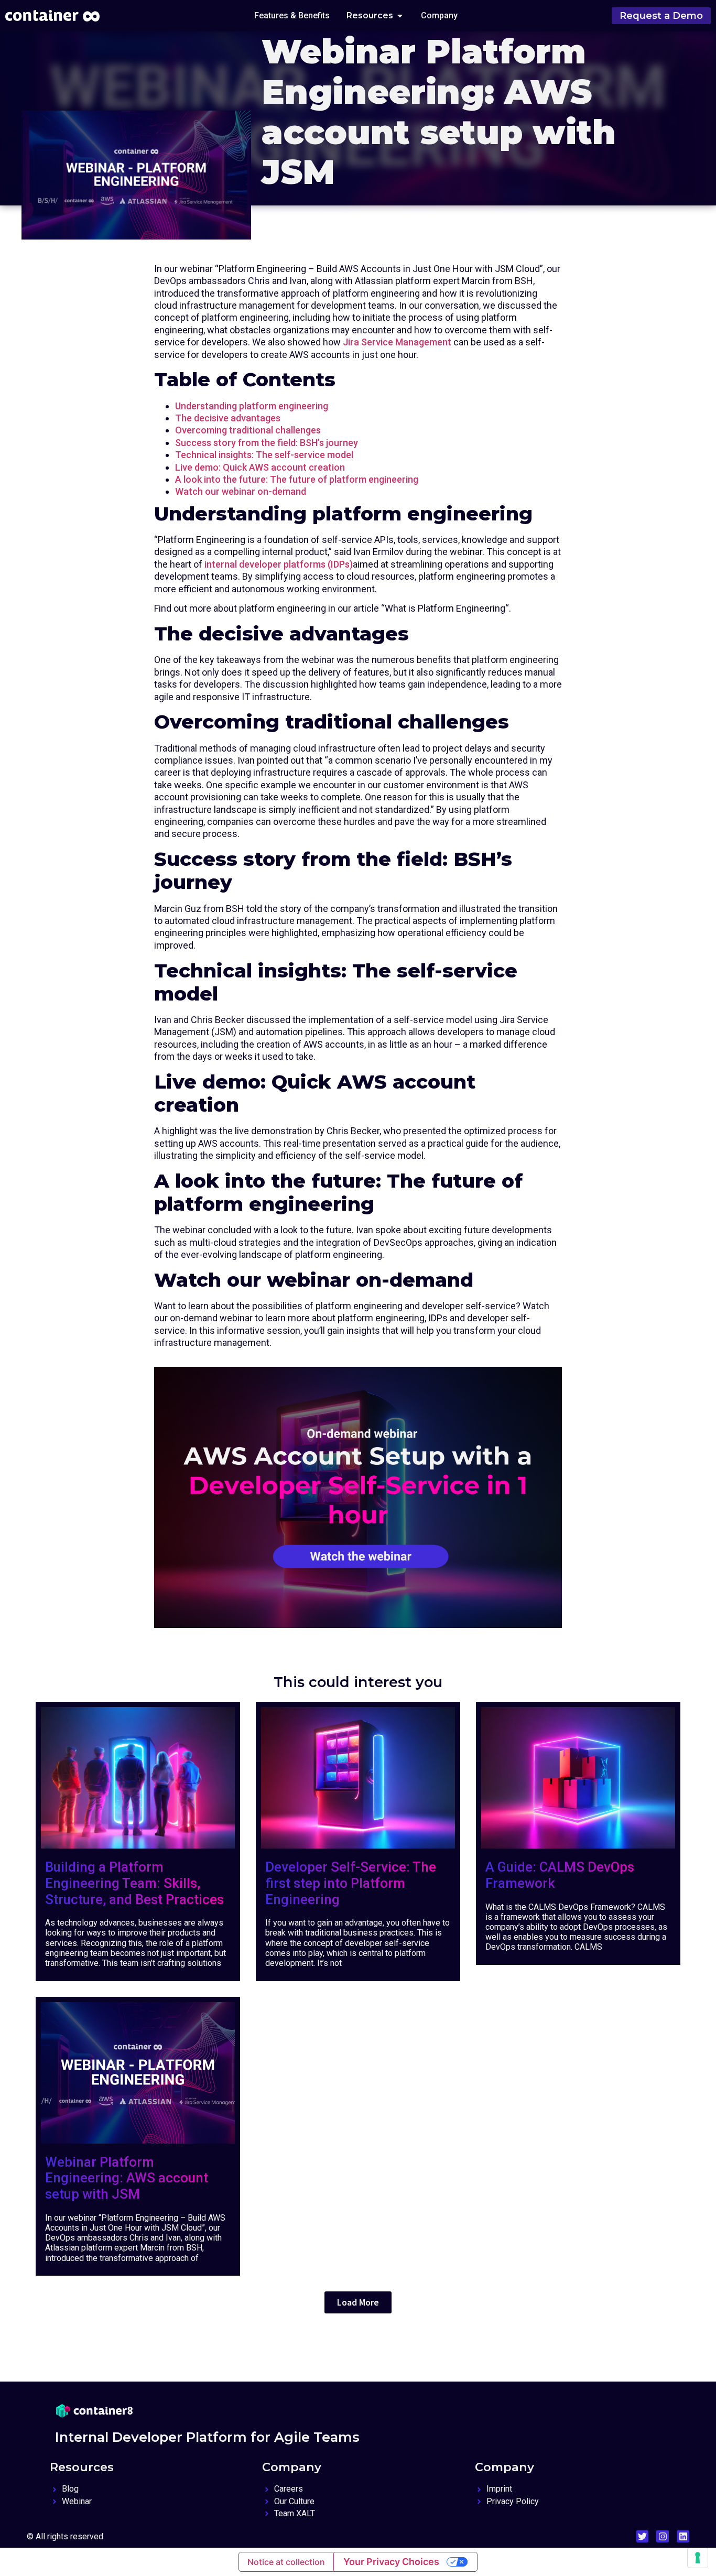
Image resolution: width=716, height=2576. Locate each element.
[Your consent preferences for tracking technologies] (698, 2558)
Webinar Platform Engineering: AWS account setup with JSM (127, 2178)
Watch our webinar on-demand (241, 491)
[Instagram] (663, 2537)
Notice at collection (286, 2562)
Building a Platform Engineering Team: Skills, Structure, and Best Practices (134, 1883)
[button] (400, 16)
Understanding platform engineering (252, 406)
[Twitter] (643, 2537)
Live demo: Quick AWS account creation (260, 467)
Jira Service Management (397, 342)
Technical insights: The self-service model (264, 455)
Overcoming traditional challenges (248, 430)
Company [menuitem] (439, 15)
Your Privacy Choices (391, 2562)
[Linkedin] (683, 2537)
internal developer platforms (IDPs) (279, 564)
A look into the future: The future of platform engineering (297, 479)
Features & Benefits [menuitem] (292, 15)
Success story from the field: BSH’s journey (267, 443)
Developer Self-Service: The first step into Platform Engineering (351, 1883)
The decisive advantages (228, 418)
